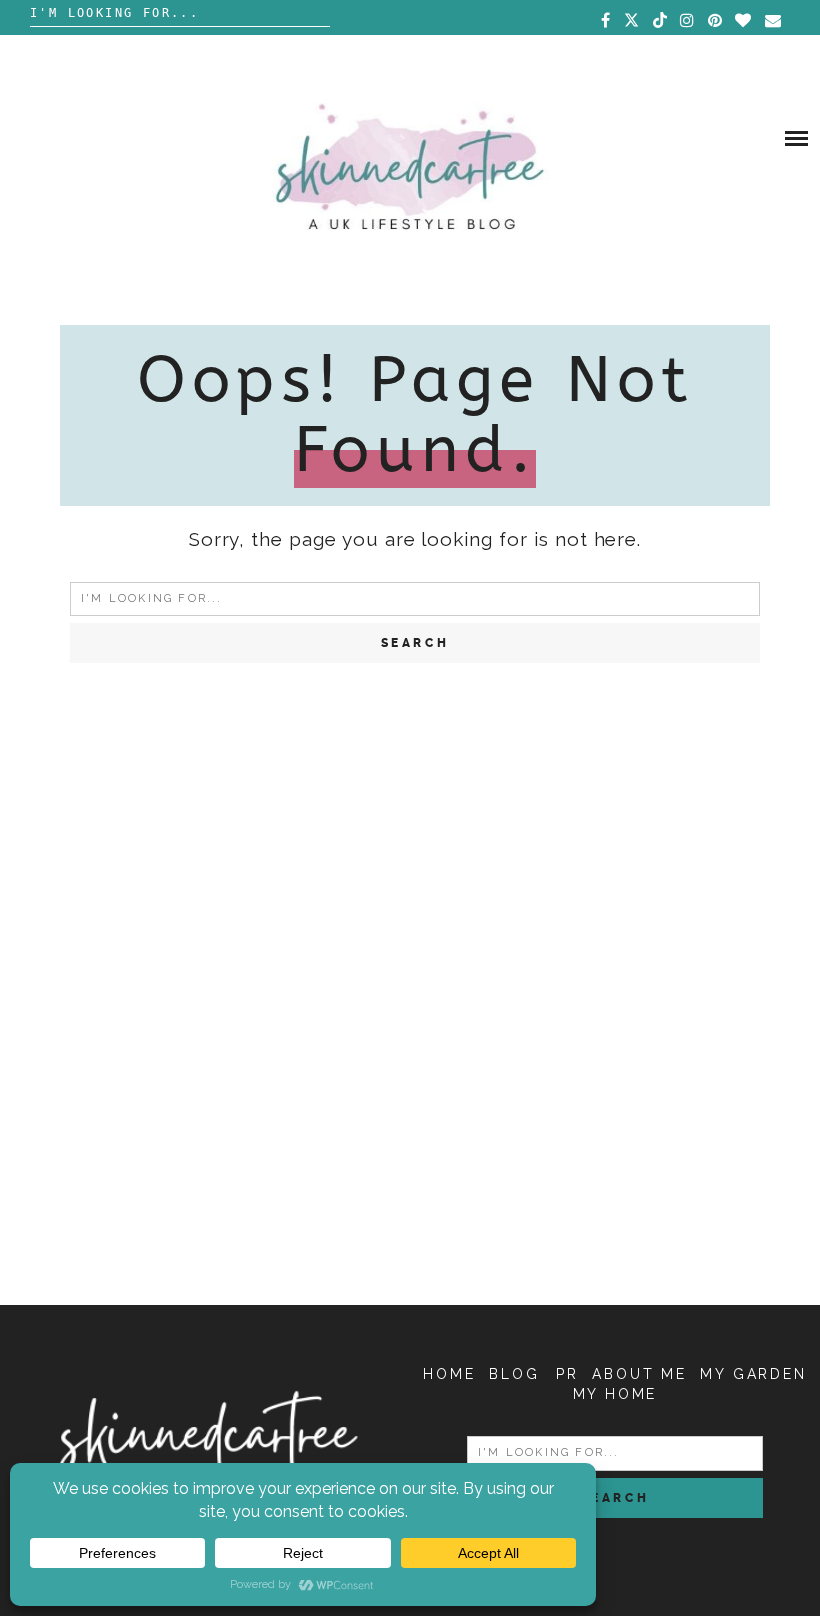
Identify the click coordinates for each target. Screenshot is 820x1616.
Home (449, 1374)
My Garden (753, 1374)
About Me (639, 1374)
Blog (514, 1374)
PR (567, 1374)
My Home (615, 1394)
